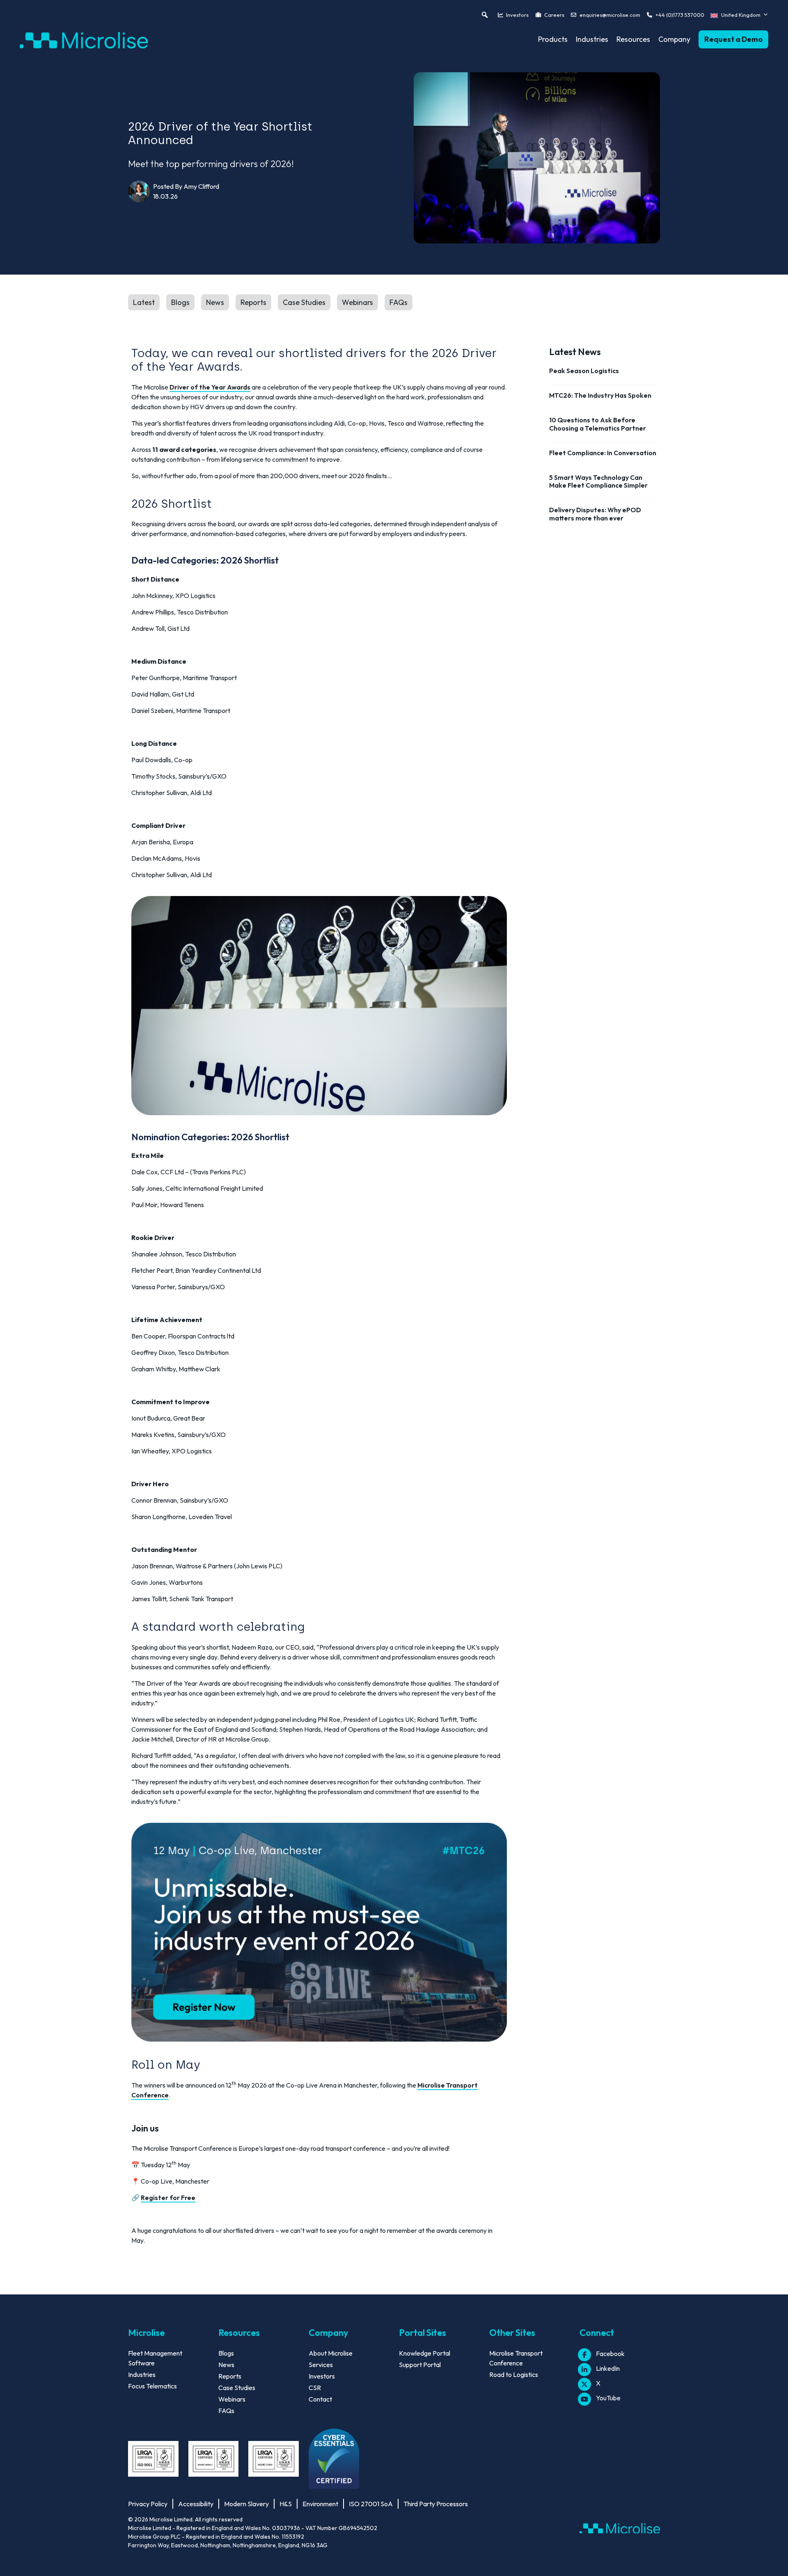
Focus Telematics (152, 2386)
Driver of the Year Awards (210, 387)
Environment (320, 2504)
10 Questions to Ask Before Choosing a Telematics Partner (598, 424)
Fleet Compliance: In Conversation (603, 453)
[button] (485, 15)
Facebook (610, 2354)
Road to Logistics (514, 2374)
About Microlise (331, 2353)
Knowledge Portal (425, 2353)
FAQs (399, 302)
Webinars (357, 302)
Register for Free (168, 2198)
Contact (320, 2399)
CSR (315, 2388)
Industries (592, 39)
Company (674, 39)
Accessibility (196, 2504)
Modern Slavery (246, 2504)
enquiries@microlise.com (610, 15)
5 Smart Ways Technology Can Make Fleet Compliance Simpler (598, 481)
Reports (253, 302)
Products (553, 39)
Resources (633, 39)
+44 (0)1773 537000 (680, 15)
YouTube (608, 2398)
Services (321, 2365)
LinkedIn (608, 2368)
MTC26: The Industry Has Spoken (600, 395)
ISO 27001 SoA (371, 2504)
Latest (144, 302)
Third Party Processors (436, 2504)
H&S (286, 2504)
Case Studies (304, 302)
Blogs (180, 302)
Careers (554, 15)
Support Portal (420, 2365)
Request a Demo (733, 39)
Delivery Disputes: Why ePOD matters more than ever (595, 514)
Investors (517, 15)
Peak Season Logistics (584, 371)
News (215, 302)
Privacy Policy (148, 2504)
